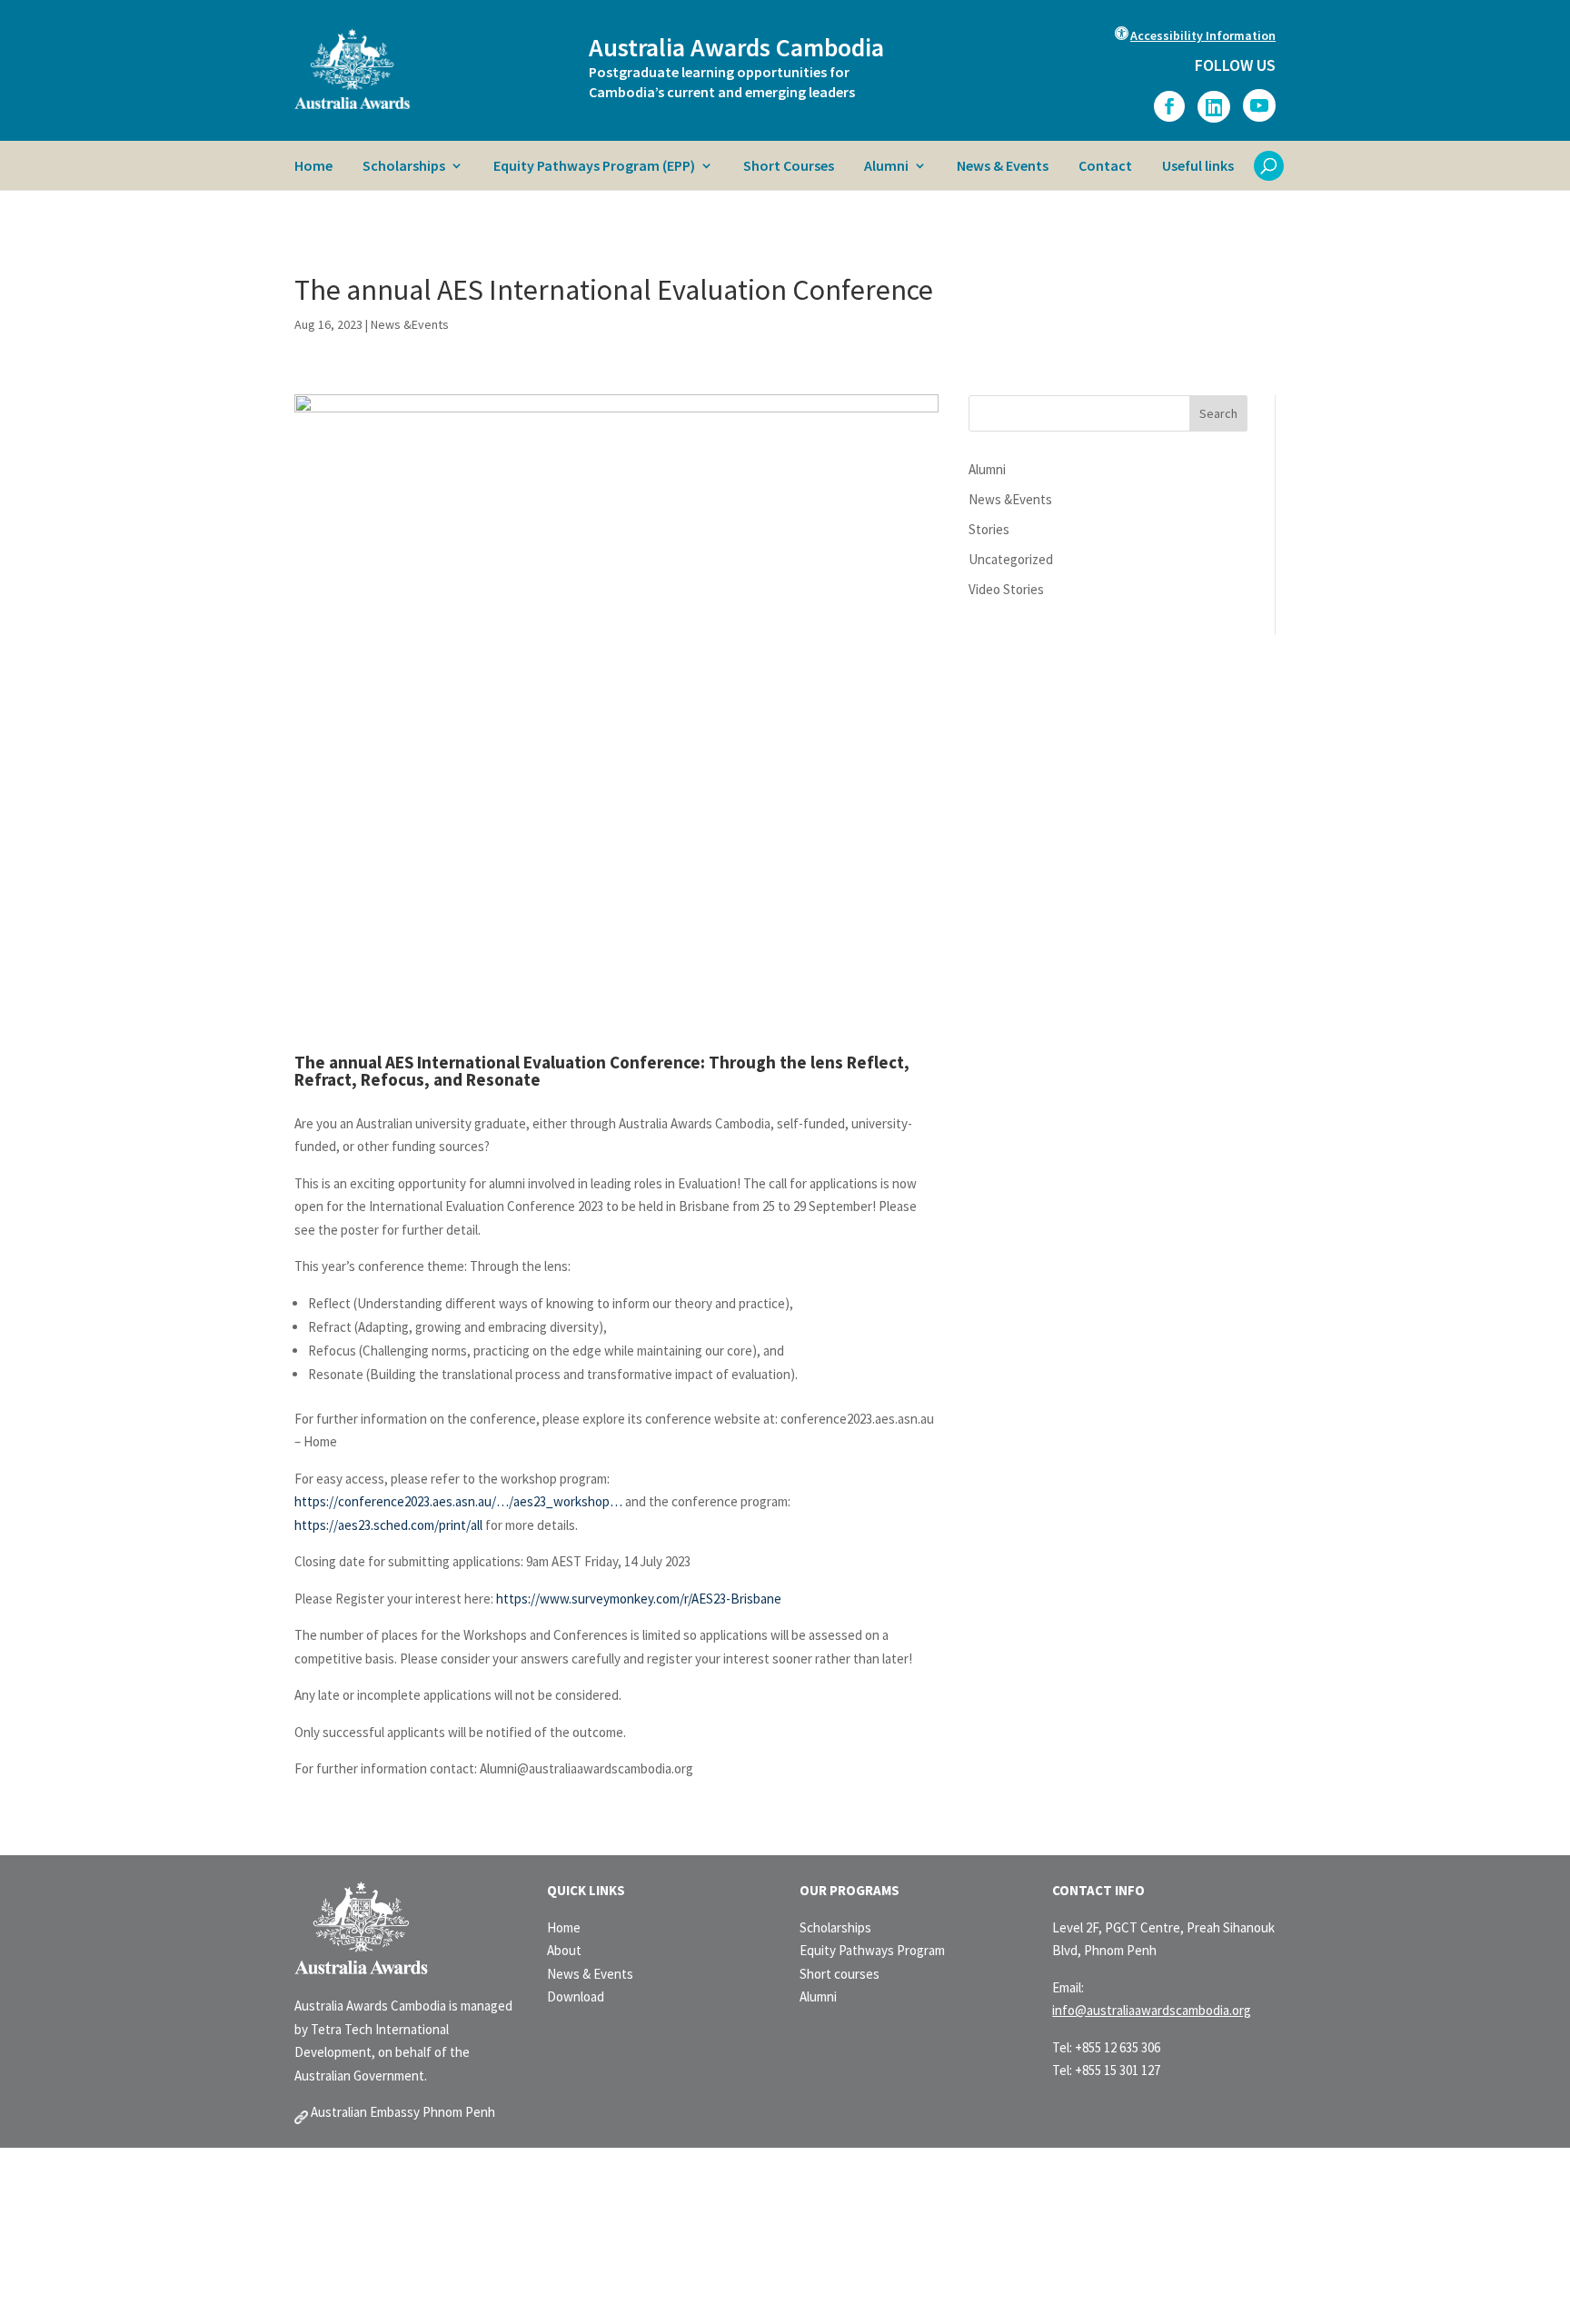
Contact (1105, 167)
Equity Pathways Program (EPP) (594, 167)
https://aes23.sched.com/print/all (388, 1525)
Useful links (1198, 167)
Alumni (886, 167)
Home (313, 167)
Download (576, 1996)
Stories (989, 529)
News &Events (410, 324)
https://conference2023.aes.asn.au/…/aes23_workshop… (458, 1501)
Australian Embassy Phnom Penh (402, 2112)
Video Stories (1006, 589)
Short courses (840, 1974)
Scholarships (404, 167)
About (564, 1950)
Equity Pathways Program (872, 1950)
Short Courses (789, 167)
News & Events (1003, 167)
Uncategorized (1011, 559)
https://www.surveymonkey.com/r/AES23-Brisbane (639, 1599)
